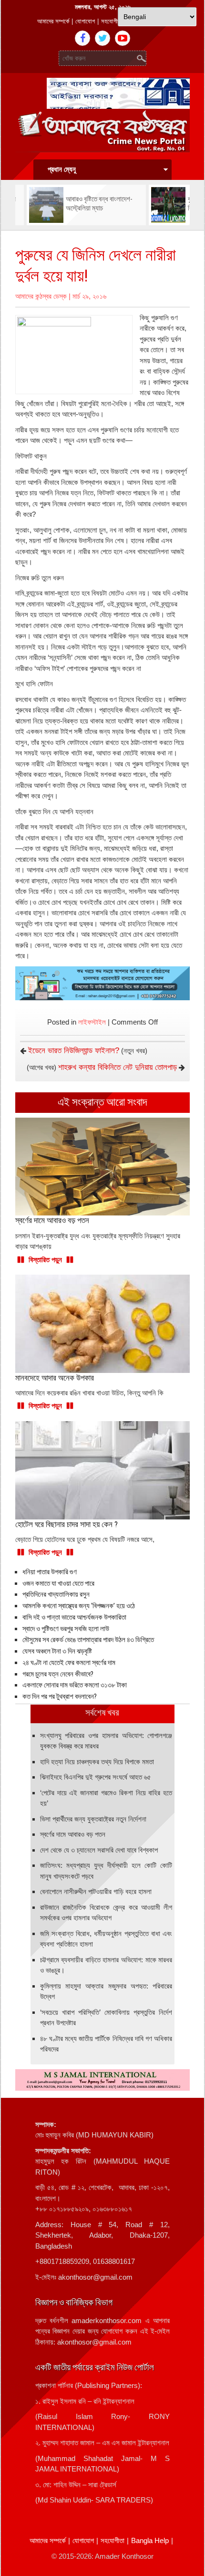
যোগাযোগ (85, 21)
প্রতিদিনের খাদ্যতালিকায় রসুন (56, 1594)
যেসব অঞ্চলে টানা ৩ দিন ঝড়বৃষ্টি (57, 1651)
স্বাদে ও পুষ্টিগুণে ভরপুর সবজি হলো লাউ (66, 1629)
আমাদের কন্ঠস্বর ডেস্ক (41, 296)
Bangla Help (150, 2540)
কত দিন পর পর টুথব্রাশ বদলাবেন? (60, 1696)
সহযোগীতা (112, 21)
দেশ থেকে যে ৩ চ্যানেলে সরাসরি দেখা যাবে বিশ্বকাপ (99, 1850)
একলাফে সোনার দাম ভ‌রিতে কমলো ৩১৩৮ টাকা (75, 1685)
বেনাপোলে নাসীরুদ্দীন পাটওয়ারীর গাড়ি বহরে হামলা (96, 1891)
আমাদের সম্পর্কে (53, 21)
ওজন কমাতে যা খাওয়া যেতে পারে (58, 1583)
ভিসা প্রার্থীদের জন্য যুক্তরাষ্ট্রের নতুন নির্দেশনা (93, 1819)
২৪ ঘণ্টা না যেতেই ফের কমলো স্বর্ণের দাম (69, 1663)
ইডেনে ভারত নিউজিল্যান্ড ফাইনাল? (74, 1051)
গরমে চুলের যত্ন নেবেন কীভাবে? (58, 1674)
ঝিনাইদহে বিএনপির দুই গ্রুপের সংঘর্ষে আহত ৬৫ (96, 1777)
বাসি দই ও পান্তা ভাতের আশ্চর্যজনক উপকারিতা (74, 1617)
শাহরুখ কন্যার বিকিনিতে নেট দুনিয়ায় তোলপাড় (118, 1067)
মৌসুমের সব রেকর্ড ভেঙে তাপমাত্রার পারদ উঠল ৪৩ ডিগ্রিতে (88, 1640)
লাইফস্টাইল (92, 1022)
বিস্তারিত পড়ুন (45, 1260)
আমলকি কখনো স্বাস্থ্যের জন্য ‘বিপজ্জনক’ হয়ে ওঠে (79, 1606)
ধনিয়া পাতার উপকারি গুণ (50, 1572)
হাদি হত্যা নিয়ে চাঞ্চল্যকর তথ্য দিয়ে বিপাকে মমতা (97, 1762)
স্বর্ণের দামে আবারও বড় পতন (73, 1834)
